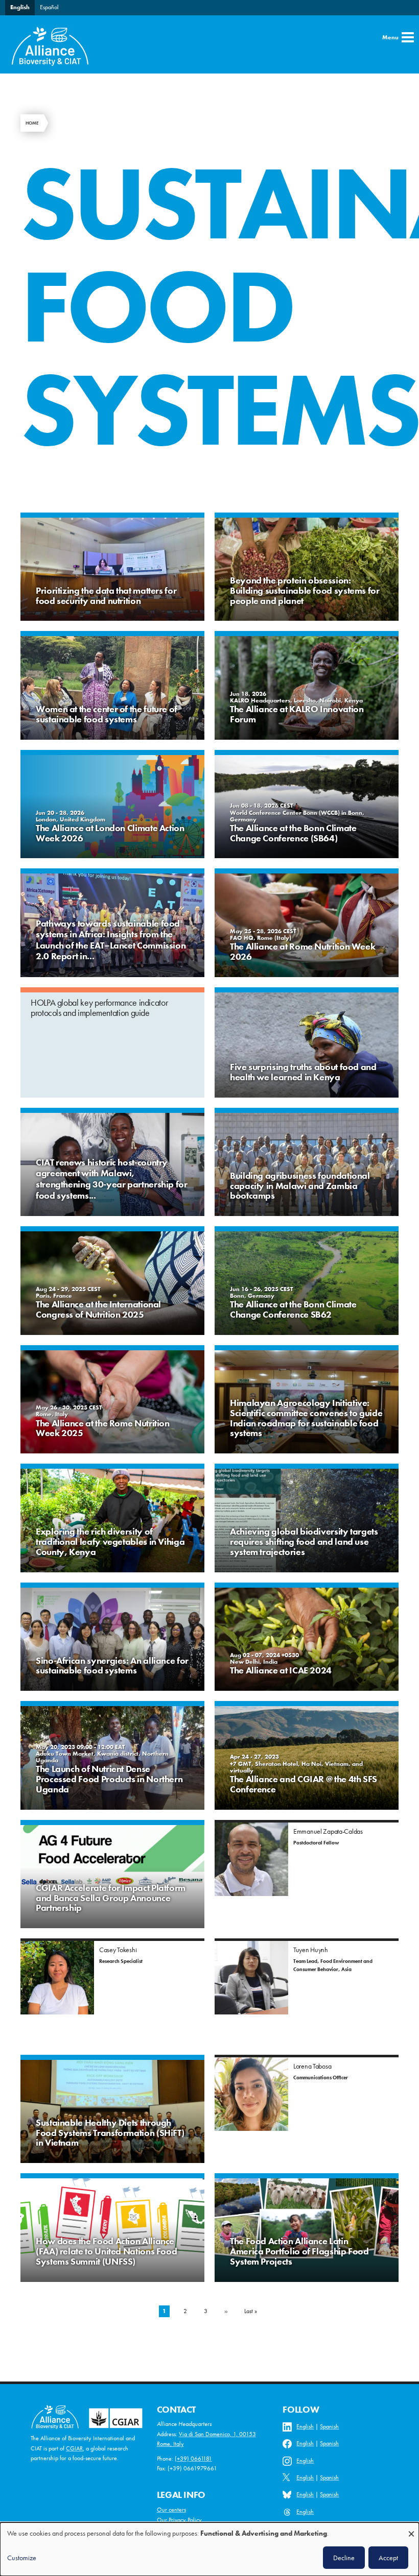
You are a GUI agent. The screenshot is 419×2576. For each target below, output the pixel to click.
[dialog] (209, 2549)
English (20, 7)
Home (32, 123)
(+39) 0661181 (193, 2459)
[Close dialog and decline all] (411, 2529)
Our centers (171, 2510)
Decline (344, 2558)
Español (49, 7)
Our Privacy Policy (179, 2520)
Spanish (329, 2426)
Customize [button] (22, 2558)
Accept (388, 2558)
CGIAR (74, 2448)
